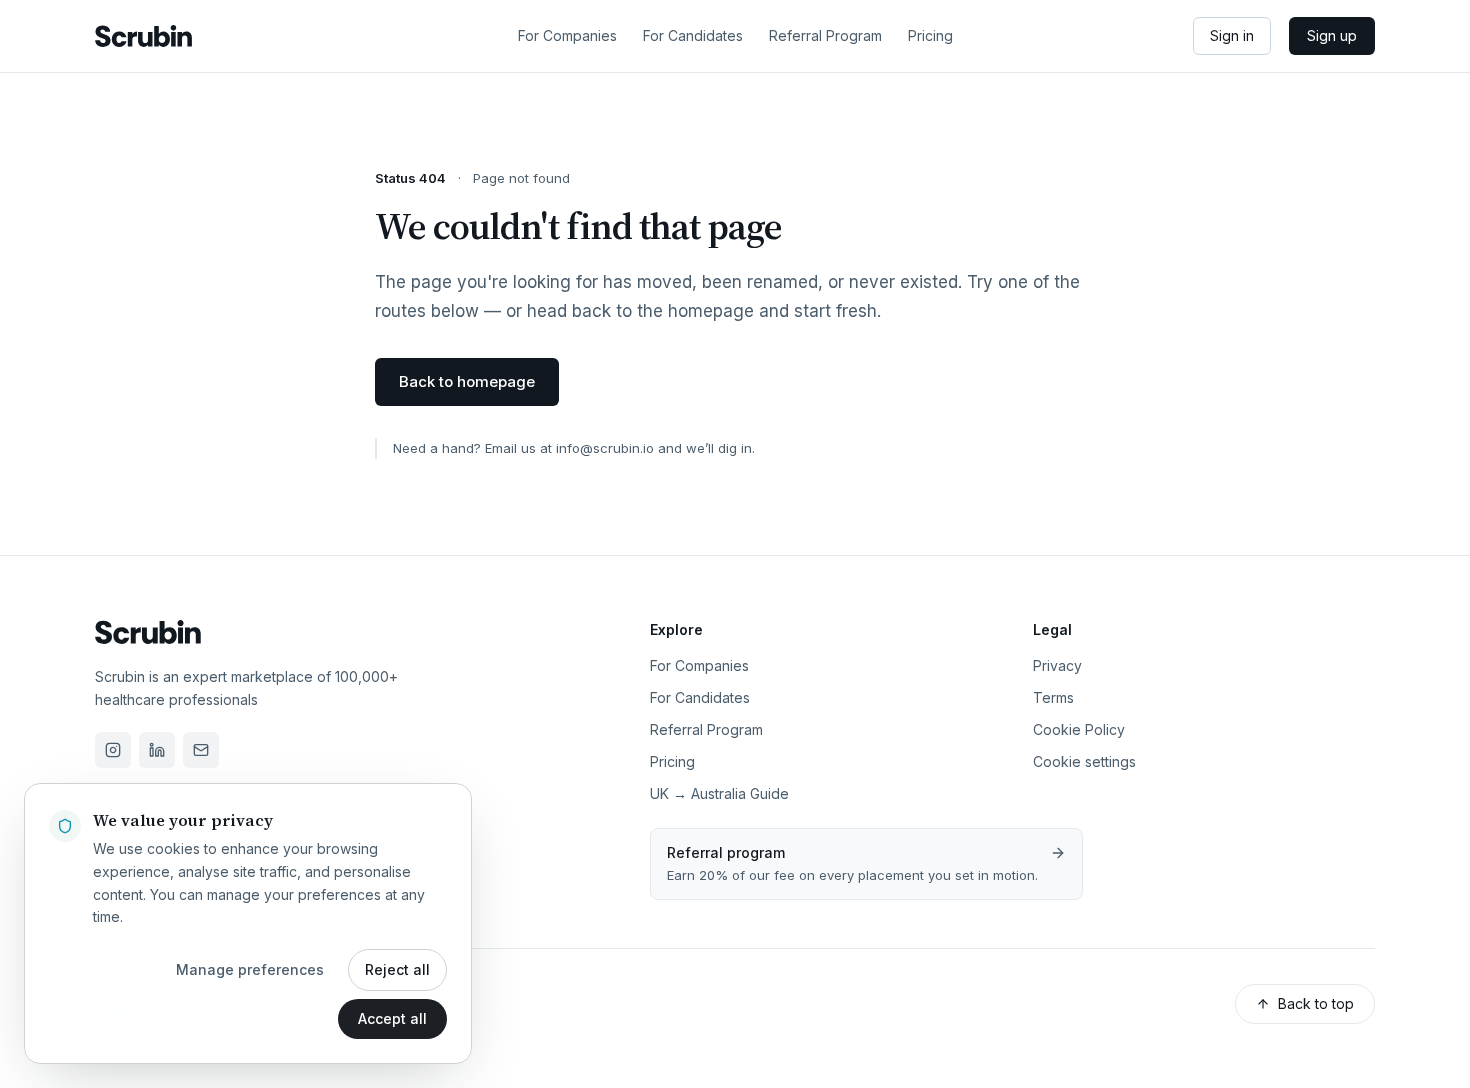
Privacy (1057, 665)
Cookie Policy (1079, 729)
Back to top (1316, 1003)
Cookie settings (1084, 761)
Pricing (930, 35)
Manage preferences (250, 969)
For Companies (567, 35)
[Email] (201, 750)
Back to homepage (467, 381)
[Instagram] (113, 750)
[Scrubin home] (143, 36)
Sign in (1232, 35)
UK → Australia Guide (719, 793)
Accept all (392, 1018)
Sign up (1332, 35)
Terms (1053, 697)
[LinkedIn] (157, 750)
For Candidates (693, 35)
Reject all (397, 969)
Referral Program (825, 35)
